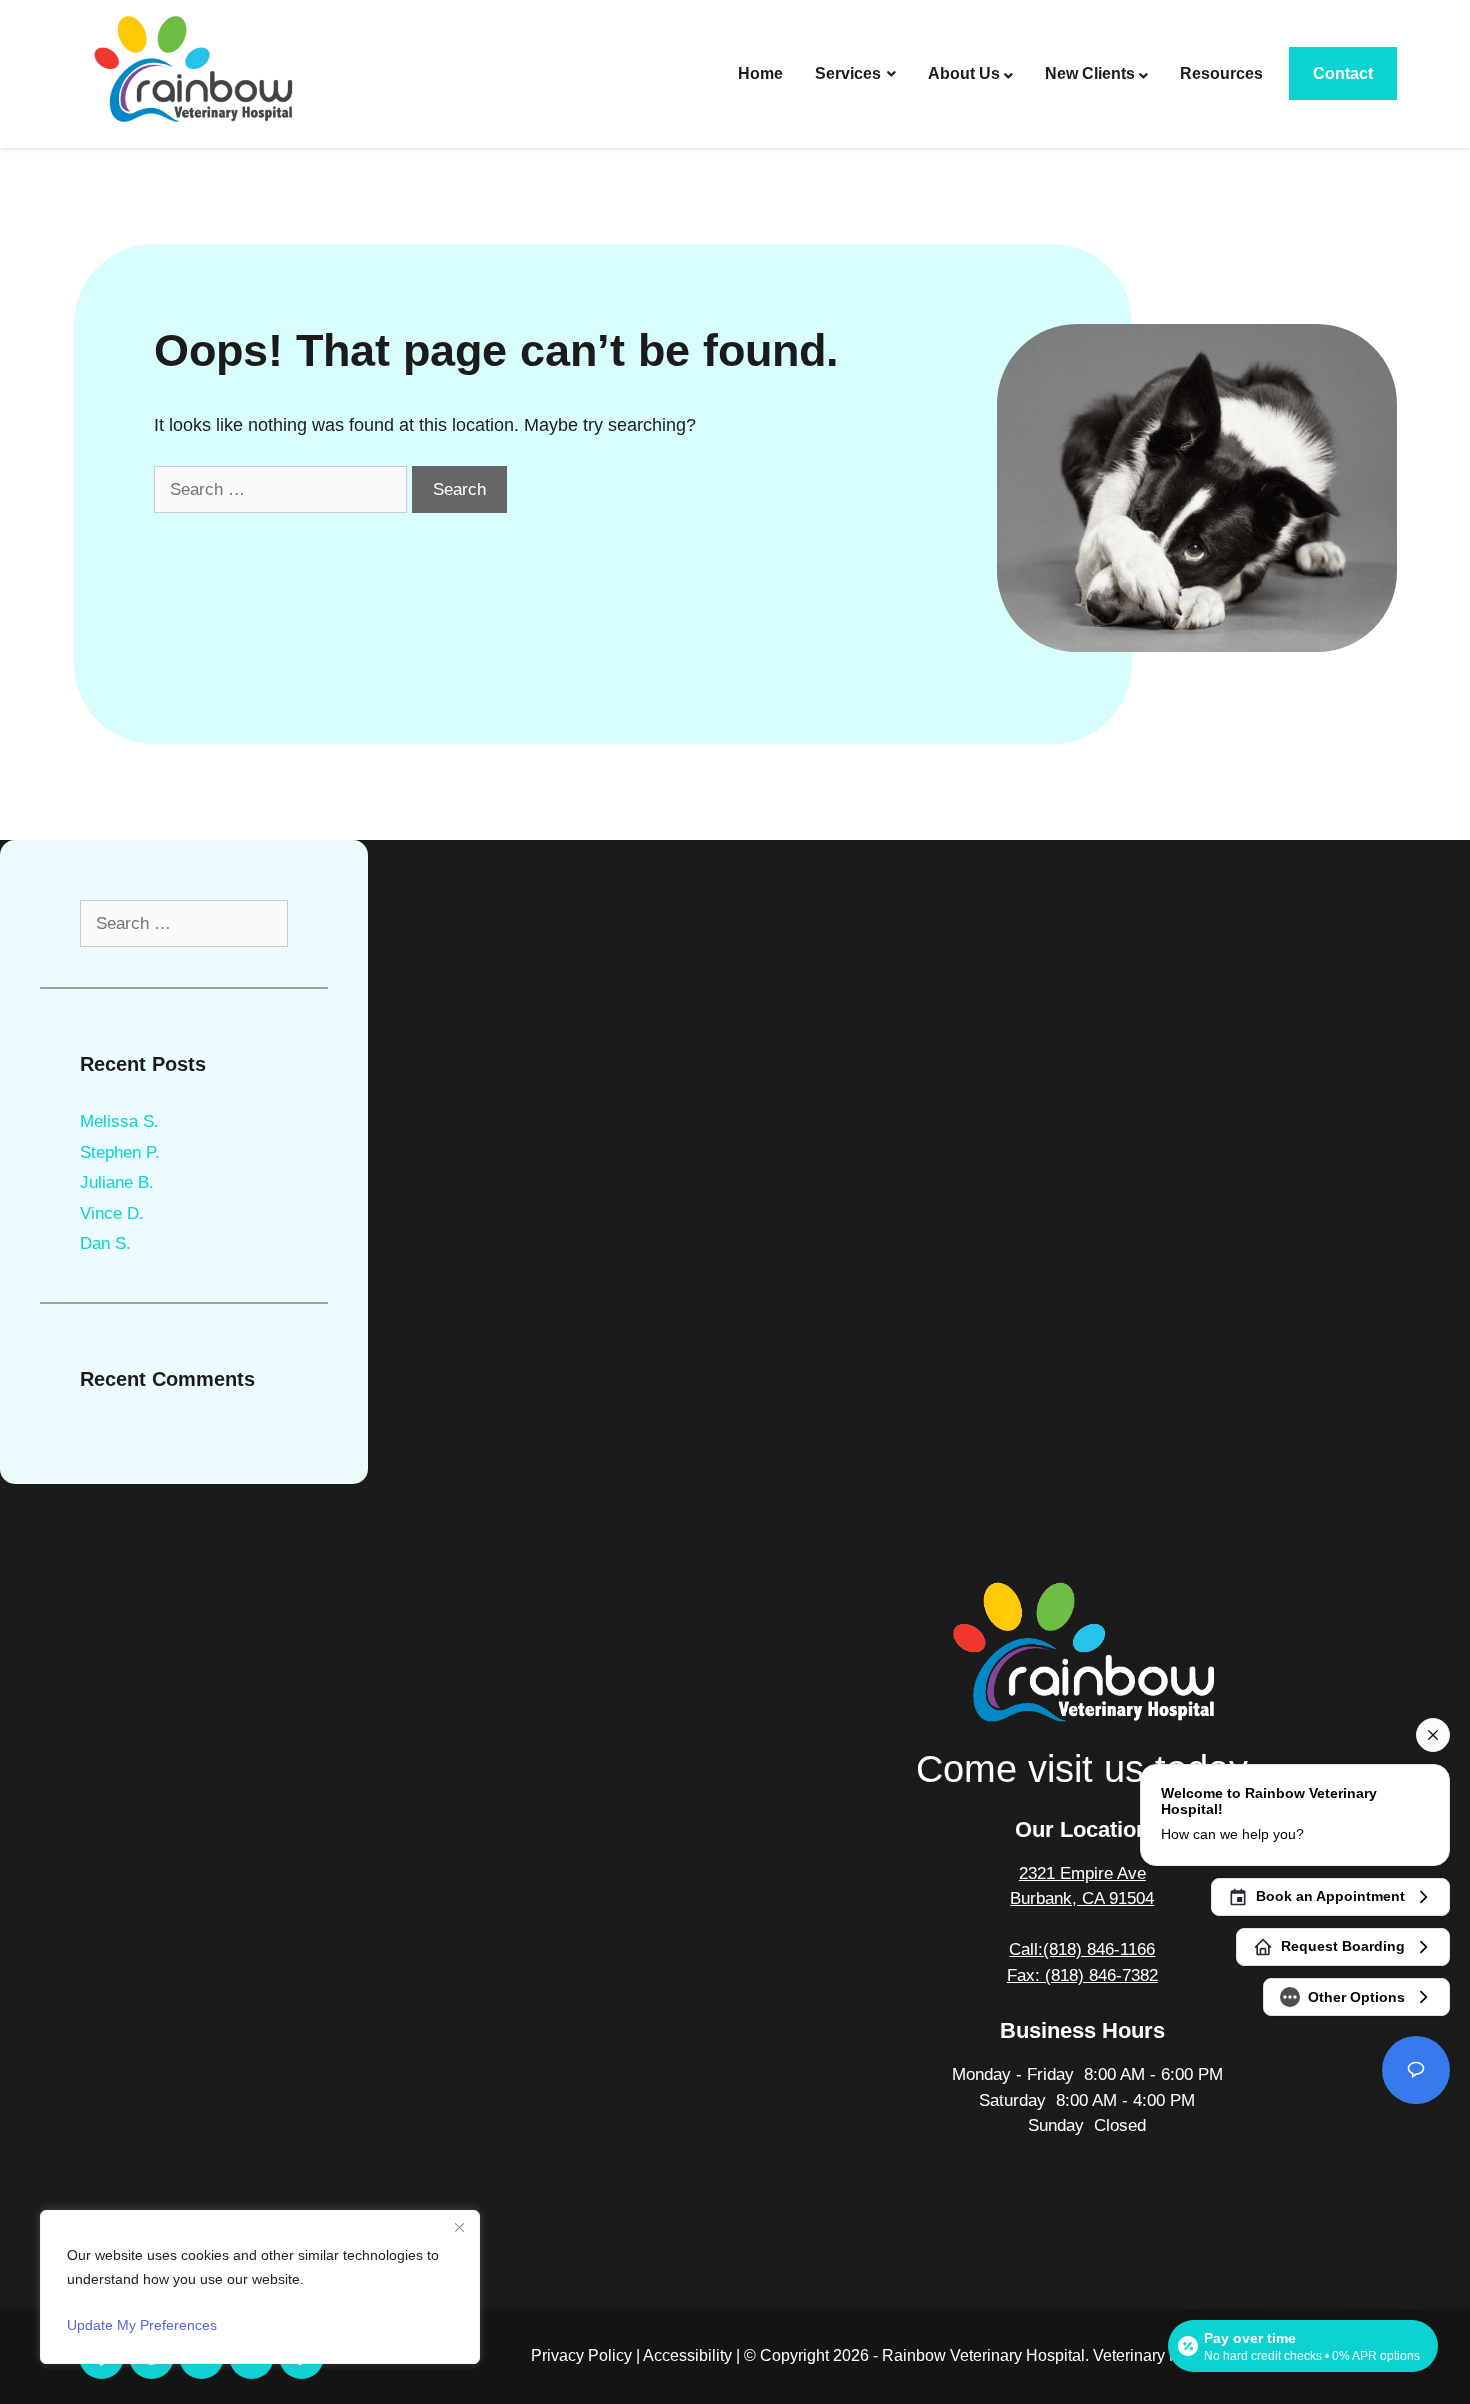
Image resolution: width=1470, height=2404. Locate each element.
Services (848, 73)
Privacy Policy (581, 2355)
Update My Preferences (142, 2325)
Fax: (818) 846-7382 (1082, 1975)
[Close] (459, 2227)
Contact (1343, 73)
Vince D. (112, 1213)
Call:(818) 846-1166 (1082, 1949)
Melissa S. (119, 1121)
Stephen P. (120, 1152)
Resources (1221, 73)
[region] (260, 2287)
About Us (964, 73)
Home (760, 73)
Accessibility (687, 2355)
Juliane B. (117, 1182)
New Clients (1090, 73)
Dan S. (105, 1243)
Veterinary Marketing (1166, 2355)
